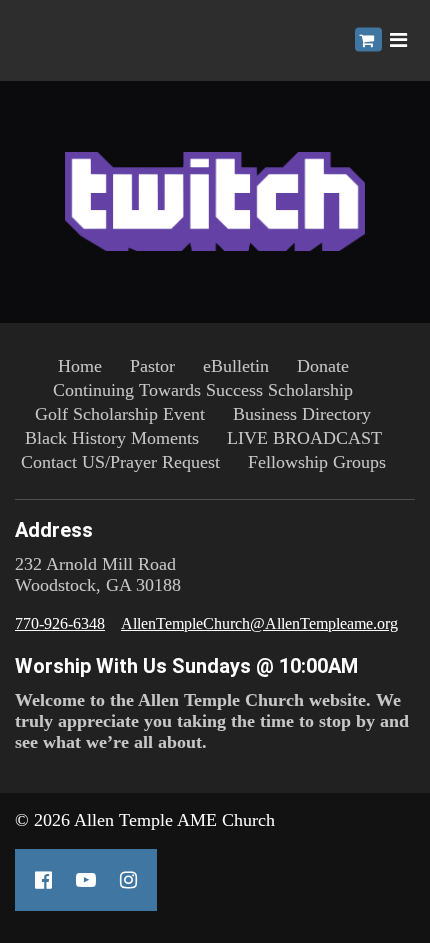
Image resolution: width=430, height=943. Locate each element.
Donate (323, 366)
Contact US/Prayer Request (120, 462)
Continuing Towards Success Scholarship (203, 390)
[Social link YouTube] (86, 880)
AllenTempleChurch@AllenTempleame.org (259, 623)
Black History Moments (112, 438)
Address (54, 530)
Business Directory (302, 414)
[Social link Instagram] (128, 880)
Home (80, 366)
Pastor (152, 366)
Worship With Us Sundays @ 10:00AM (186, 666)
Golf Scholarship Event (120, 414)
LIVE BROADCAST (304, 438)
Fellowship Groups (317, 462)
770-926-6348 (60, 623)
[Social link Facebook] (43, 880)
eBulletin (236, 366)
